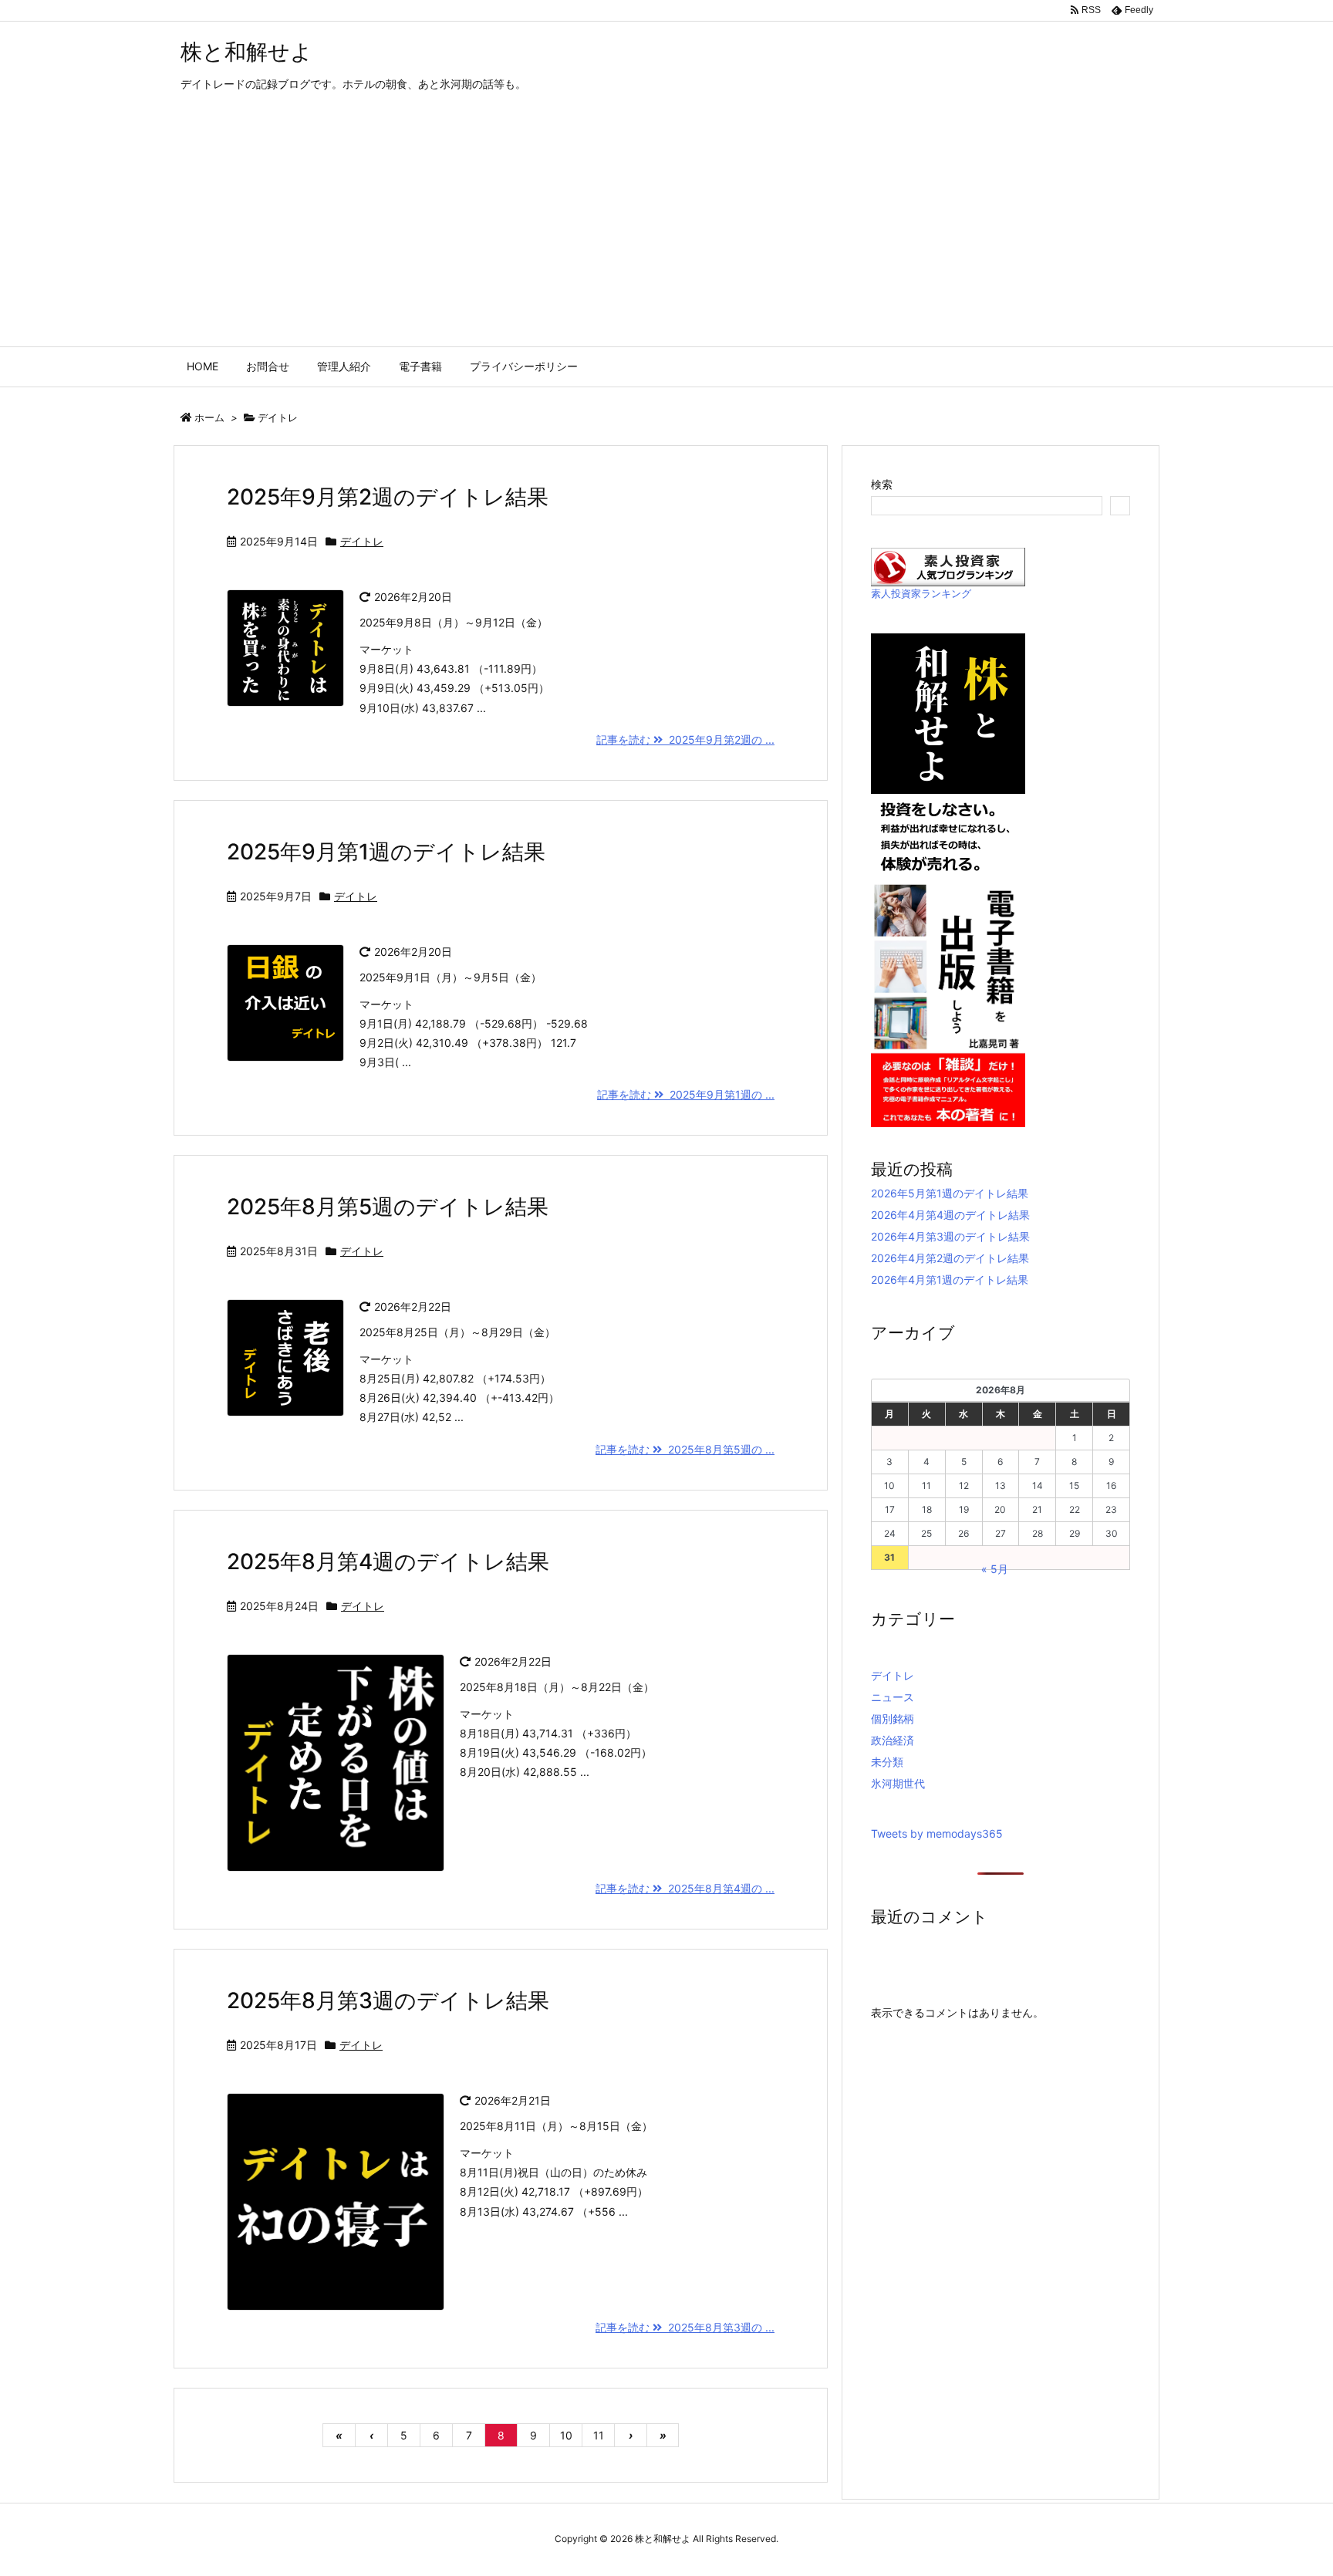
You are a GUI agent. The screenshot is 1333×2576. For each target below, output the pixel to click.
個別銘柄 (893, 1718)
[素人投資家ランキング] (948, 566)
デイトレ (362, 541)
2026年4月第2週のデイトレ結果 (950, 1258)
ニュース (893, 1697)
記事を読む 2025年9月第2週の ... (685, 739)
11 (599, 2435)
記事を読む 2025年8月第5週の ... (685, 1449)
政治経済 (893, 1740)
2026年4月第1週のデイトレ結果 (950, 1280)
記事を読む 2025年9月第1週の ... (686, 1094)
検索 (882, 484)
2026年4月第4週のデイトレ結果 (950, 1215)
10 (566, 2435)
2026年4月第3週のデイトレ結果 (950, 1236)
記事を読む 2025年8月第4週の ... (685, 1888)
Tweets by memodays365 (937, 1833)
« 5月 (995, 1569)
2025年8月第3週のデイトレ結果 (388, 2000)
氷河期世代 (898, 1783)
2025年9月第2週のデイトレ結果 (388, 497)
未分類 (887, 1762)
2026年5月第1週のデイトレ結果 (950, 1193)
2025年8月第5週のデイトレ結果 (388, 1207)
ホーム (209, 417)
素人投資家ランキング (921, 594)
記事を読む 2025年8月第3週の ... (685, 2327)
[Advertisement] (666, 231)
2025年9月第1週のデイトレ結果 (386, 852)
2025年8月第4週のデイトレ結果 (388, 1561)
